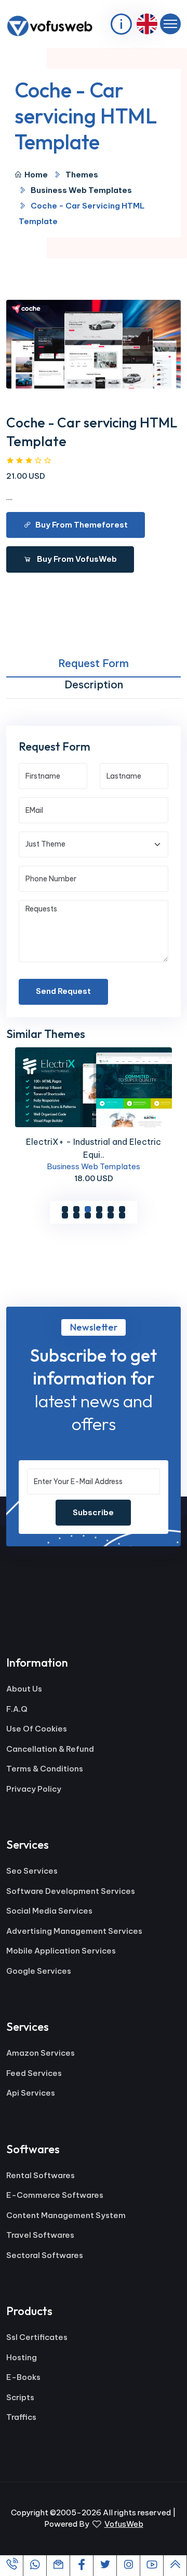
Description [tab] (94, 684)
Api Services (31, 2093)
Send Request (63, 991)
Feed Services (34, 2073)
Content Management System (66, 2215)
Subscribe (93, 1512)
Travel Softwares (40, 2235)
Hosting (22, 2357)
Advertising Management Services (74, 1931)
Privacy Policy (34, 1789)
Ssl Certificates (37, 2337)
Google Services (39, 1971)
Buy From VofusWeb (76, 559)
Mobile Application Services (61, 1951)
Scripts (20, 2397)
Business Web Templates (81, 190)
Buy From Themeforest (82, 525)
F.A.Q (17, 1709)
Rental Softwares (41, 2175)
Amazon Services (41, 2053)
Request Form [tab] (94, 663)
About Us (24, 1689)
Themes (82, 175)
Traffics (21, 2417)
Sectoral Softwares (45, 2255)
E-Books (23, 2377)
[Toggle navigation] (170, 24)
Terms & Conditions (45, 1769)
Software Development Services (71, 1891)
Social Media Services (49, 1911)
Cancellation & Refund (50, 1749)
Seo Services (32, 1871)
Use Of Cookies (37, 1729)
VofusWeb (124, 2524)
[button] (65, 1209)
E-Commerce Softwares (55, 2195)
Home (36, 175)
